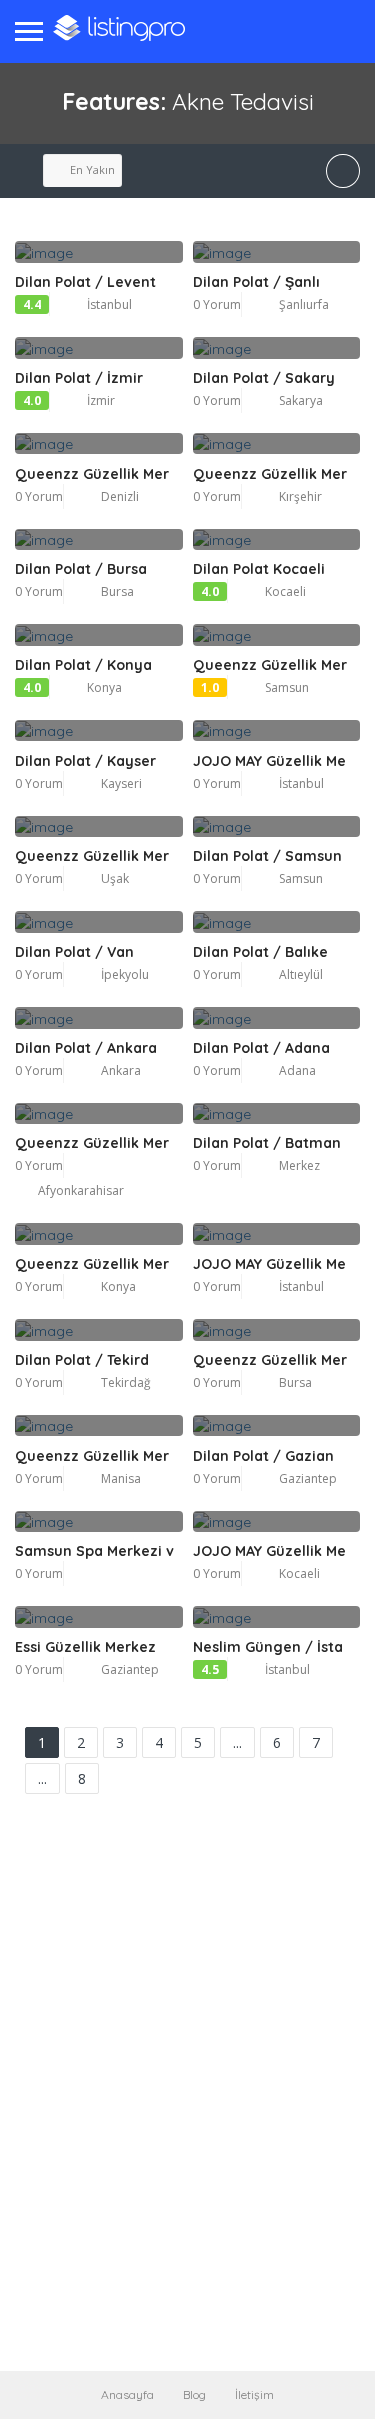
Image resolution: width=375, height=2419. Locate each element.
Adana (297, 1070)
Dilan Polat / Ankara (86, 1048)
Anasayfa (127, 2394)
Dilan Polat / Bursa (81, 569)
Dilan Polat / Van (74, 952)
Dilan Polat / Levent (85, 282)
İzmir (101, 400)
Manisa (121, 1478)
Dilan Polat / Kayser (85, 761)
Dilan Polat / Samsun (267, 856)
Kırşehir (300, 496)
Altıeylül (301, 974)
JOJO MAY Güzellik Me (269, 761)
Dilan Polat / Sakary (264, 378)
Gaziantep (308, 1478)
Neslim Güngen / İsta (268, 1647)
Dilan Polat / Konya (83, 665)
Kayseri (121, 783)
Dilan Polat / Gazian (263, 1456)
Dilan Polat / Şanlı (256, 282)
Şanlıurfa (304, 304)
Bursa (117, 591)
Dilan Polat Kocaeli (259, 569)
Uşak (115, 878)
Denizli (120, 496)
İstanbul (109, 304)
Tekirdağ (126, 1382)
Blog (194, 2394)
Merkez (299, 1165)
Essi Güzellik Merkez (85, 1647)
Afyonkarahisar (81, 1190)
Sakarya (301, 400)
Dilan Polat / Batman (267, 1143)
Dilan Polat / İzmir (79, 378)
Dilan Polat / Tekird (82, 1360)
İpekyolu (125, 974)
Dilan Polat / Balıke (260, 952)
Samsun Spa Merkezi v (94, 1551)
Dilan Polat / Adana (261, 1048)
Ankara (121, 1070)
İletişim (254, 2394)
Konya (104, 687)
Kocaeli (285, 591)
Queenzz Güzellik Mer (92, 474)
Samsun (287, 687)
